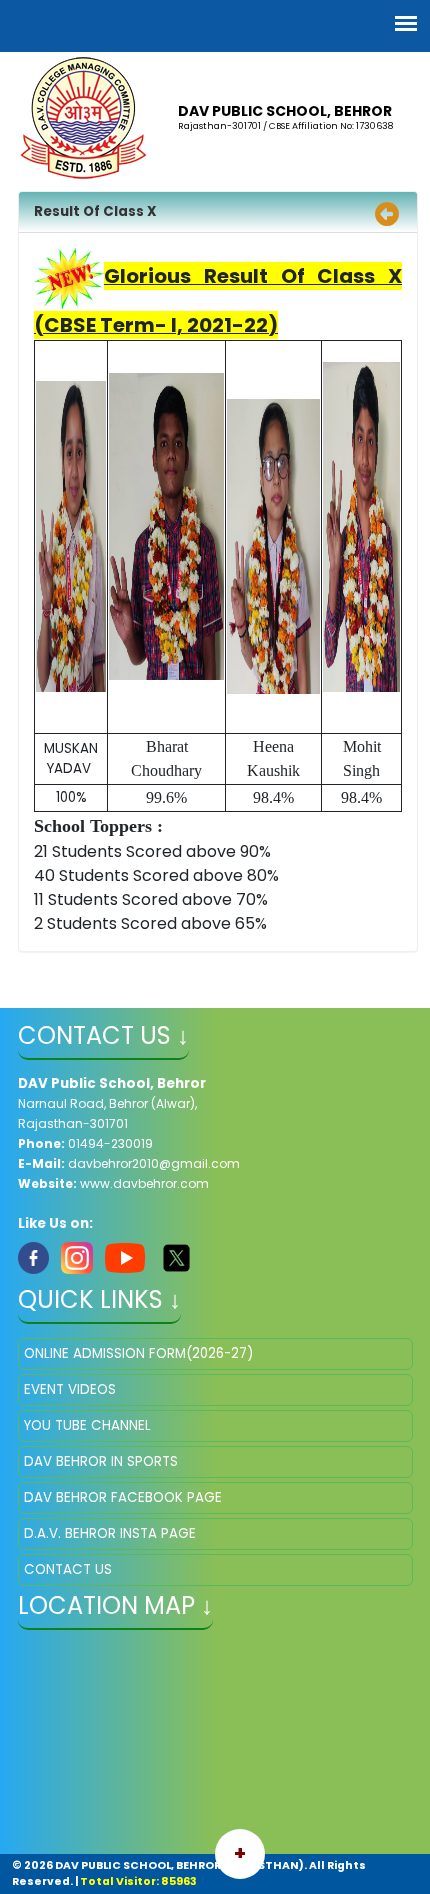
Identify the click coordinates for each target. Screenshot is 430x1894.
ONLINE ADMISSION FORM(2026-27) (138, 1353)
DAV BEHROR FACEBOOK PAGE (123, 1497)
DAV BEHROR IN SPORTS (101, 1461)
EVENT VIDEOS (70, 1389)
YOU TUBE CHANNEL (87, 1425)
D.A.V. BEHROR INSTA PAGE (110, 1533)
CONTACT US (68, 1569)
